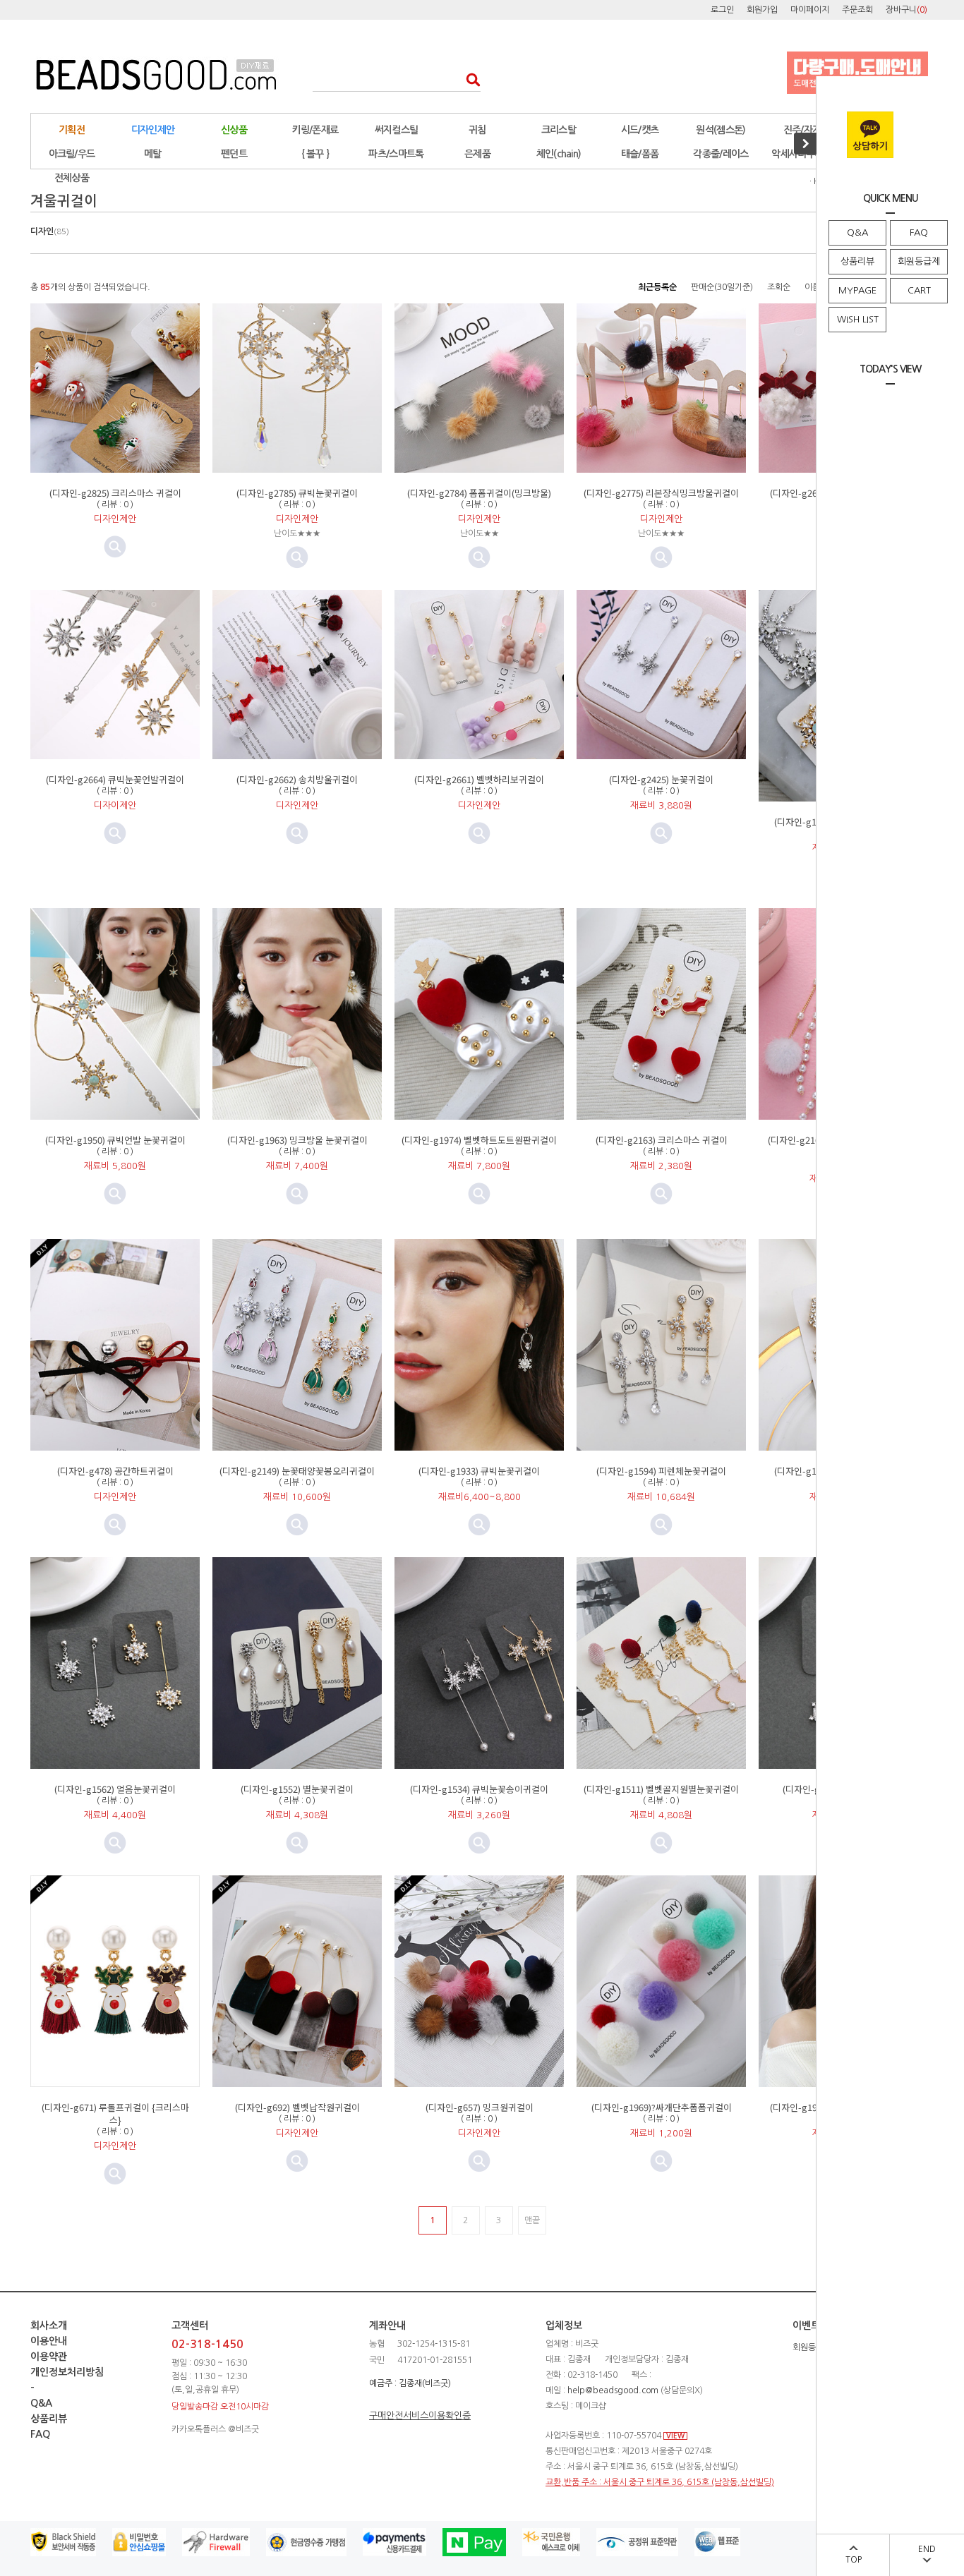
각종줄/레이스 (721, 154)
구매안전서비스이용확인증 (420, 2415)
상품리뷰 (857, 261)
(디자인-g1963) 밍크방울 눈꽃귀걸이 (297, 1140)
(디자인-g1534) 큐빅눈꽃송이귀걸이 (479, 1789)
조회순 (779, 287)
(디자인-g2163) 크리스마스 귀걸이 (662, 1140)
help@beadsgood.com (613, 2390)
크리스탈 (559, 130)
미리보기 (297, 557)
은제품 (477, 154)
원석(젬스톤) (721, 130)
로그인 (722, 10)
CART (919, 290)
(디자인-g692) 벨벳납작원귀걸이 (297, 2107)
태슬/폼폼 (640, 154)
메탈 (153, 154)
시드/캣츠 (640, 130)
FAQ (919, 232)
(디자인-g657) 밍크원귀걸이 (480, 2107)
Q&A (857, 232)
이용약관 (49, 2357)
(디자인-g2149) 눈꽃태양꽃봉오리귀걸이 (297, 1471)
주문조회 (857, 10)
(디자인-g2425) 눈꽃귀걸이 (661, 779)
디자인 (50, 231)
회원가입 (762, 10)
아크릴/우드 (72, 154)
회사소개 (49, 2326)
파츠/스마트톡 (396, 154)
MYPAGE (857, 290)
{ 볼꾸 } (315, 154)
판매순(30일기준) (722, 287)
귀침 (477, 130)
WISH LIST (858, 319)
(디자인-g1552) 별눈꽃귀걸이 (297, 1789)
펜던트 (234, 154)
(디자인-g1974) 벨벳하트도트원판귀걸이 (479, 1140)
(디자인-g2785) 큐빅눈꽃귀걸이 (297, 493)
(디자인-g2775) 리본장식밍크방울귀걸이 (661, 493)
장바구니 (906, 10)
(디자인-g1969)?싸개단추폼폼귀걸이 (662, 2107)
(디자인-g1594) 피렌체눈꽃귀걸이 (661, 1471)
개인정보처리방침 (67, 2372)
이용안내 (49, 2341)
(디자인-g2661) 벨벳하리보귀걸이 (479, 779)
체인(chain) (559, 154)
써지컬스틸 (397, 130)
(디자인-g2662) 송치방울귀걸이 (297, 779)
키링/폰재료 (315, 130)
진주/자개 (802, 130)
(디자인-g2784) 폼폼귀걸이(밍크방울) (479, 493)
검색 (469, 79)
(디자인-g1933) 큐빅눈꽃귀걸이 (479, 1471)
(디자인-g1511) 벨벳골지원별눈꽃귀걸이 (661, 1789)
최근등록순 (657, 287)
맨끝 (532, 2220)
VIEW (675, 2436)
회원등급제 (919, 261)
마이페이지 (810, 10)
